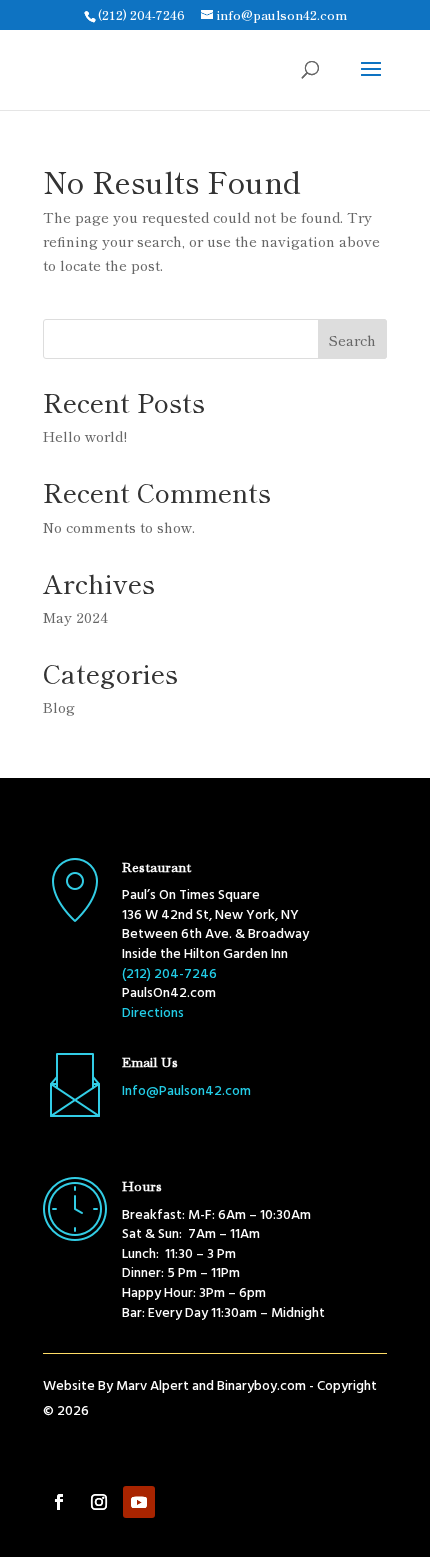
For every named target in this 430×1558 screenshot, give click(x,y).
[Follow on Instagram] (99, 1502)
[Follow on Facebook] (59, 1502)
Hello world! (85, 436)
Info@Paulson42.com (186, 1091)
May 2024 (75, 617)
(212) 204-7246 (141, 14)
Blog (59, 707)
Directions (153, 1013)
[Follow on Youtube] (139, 1502)
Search (352, 340)
